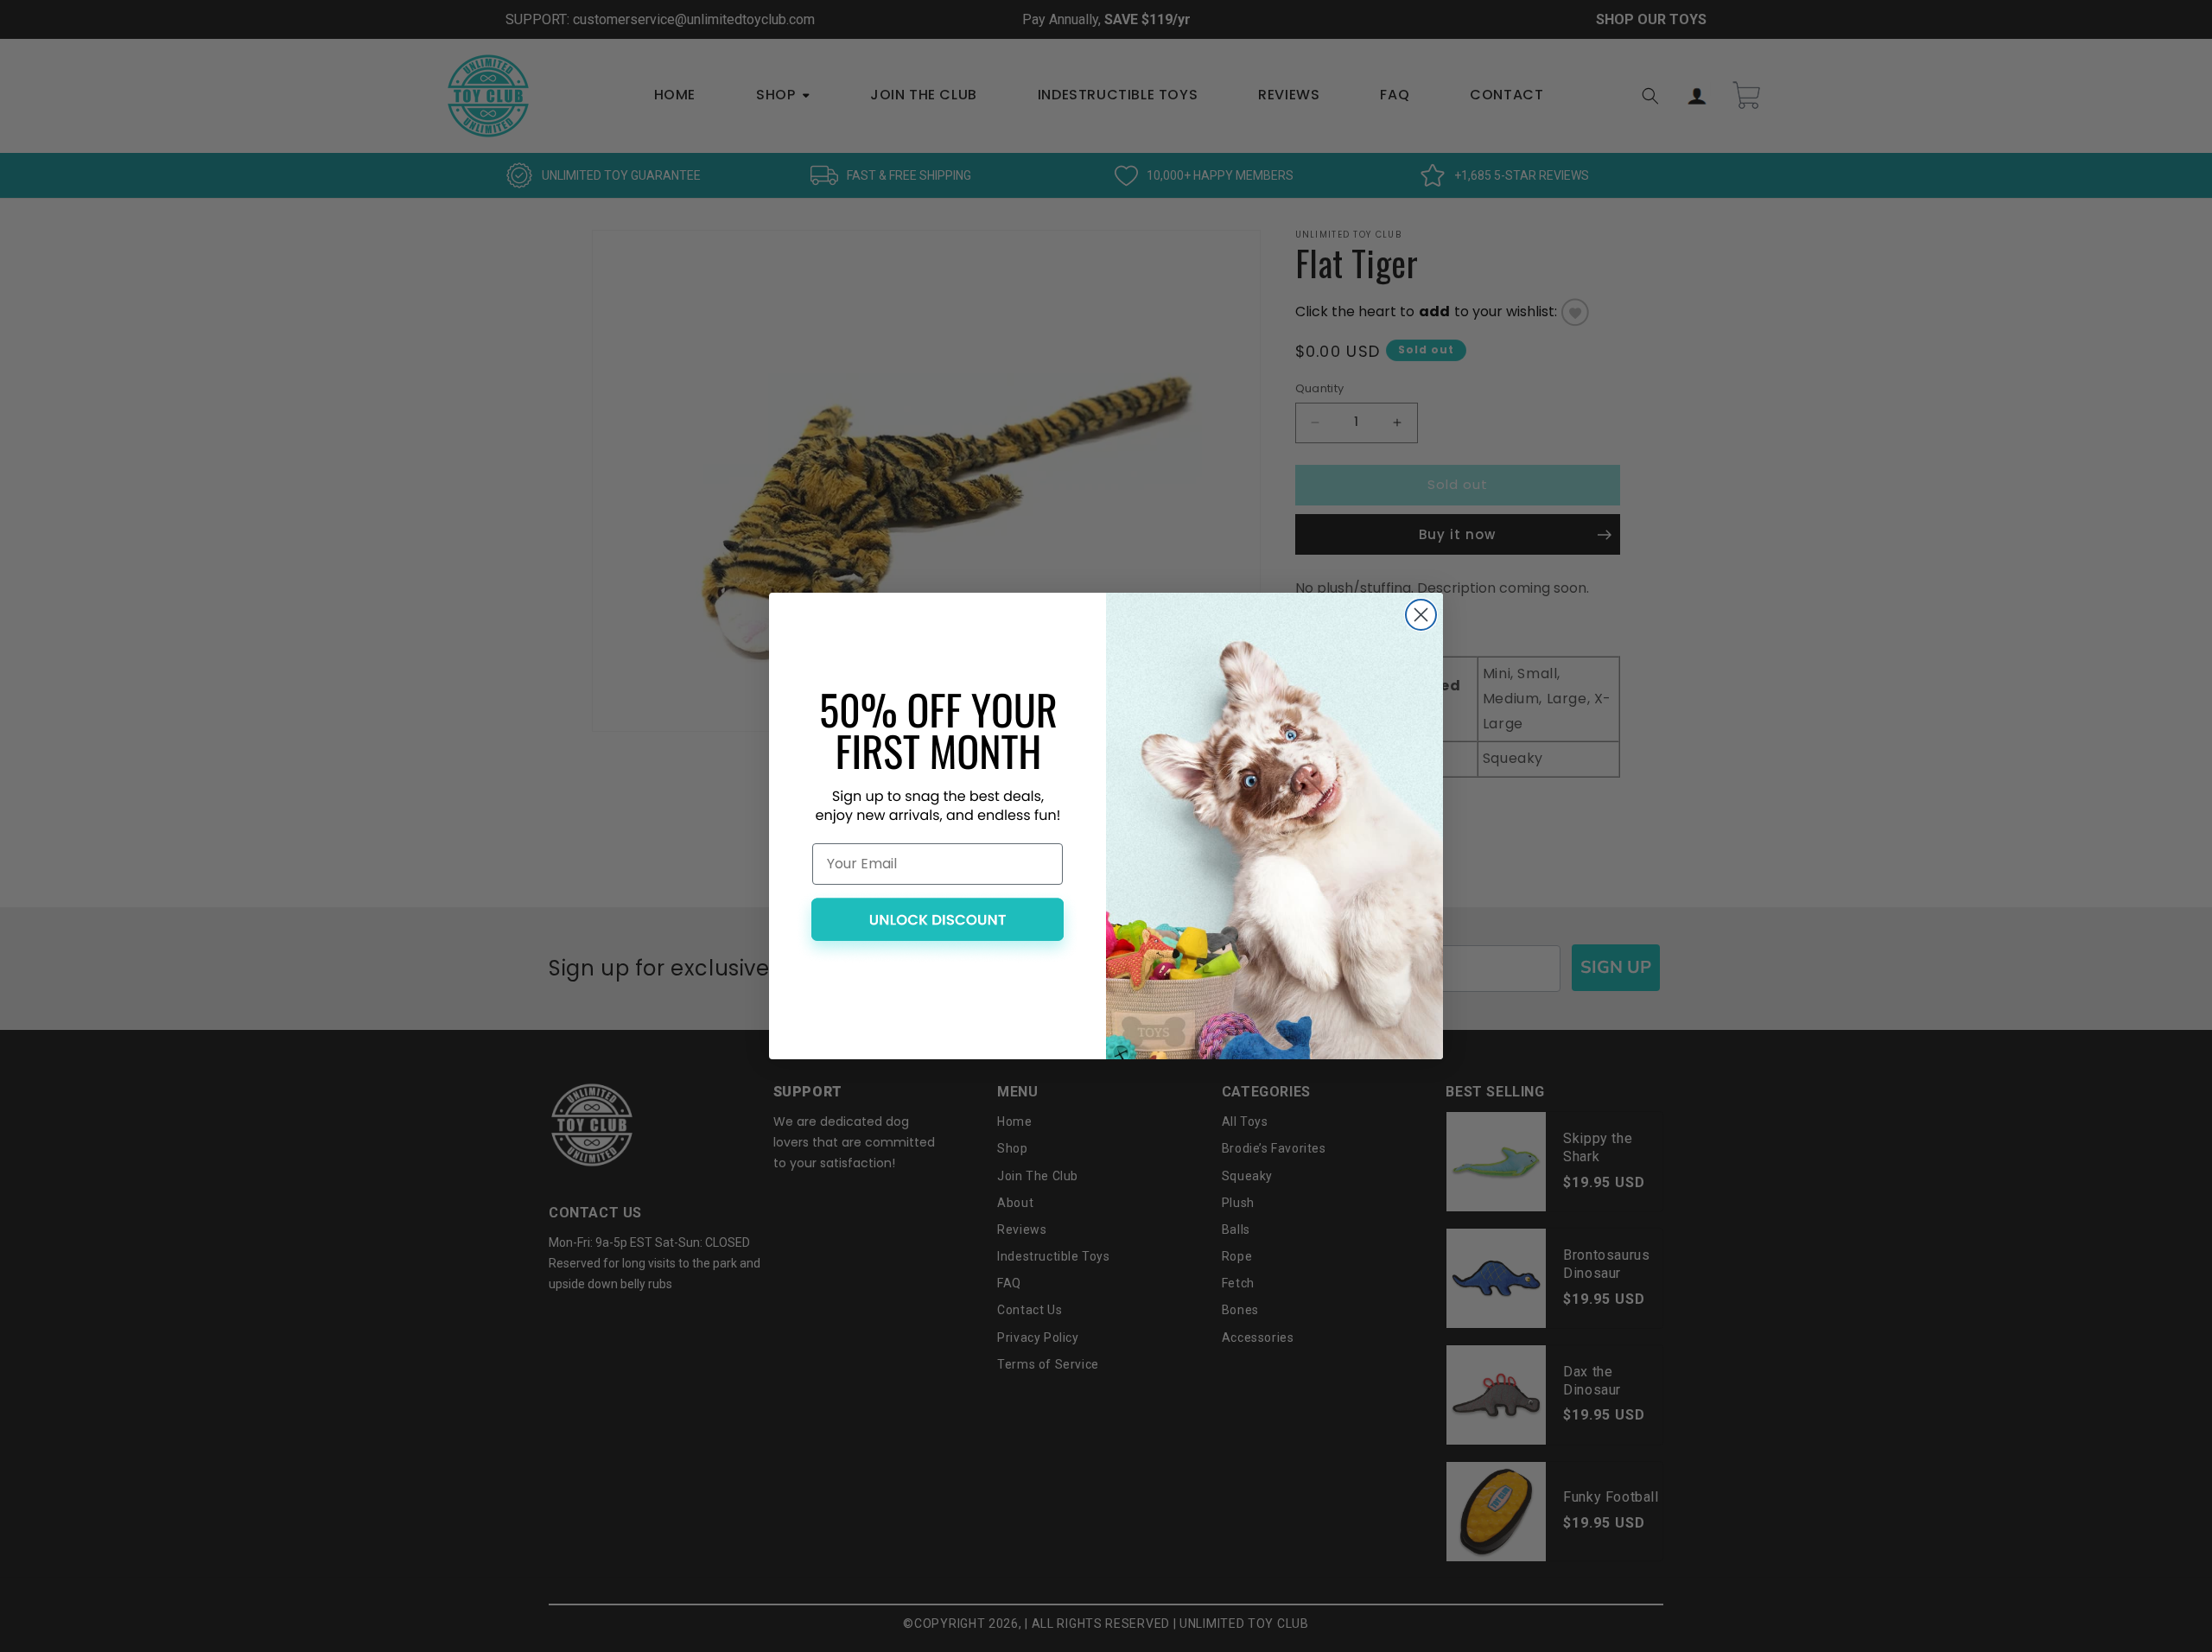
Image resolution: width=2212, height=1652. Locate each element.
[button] (938, 927)
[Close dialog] (1421, 615)
